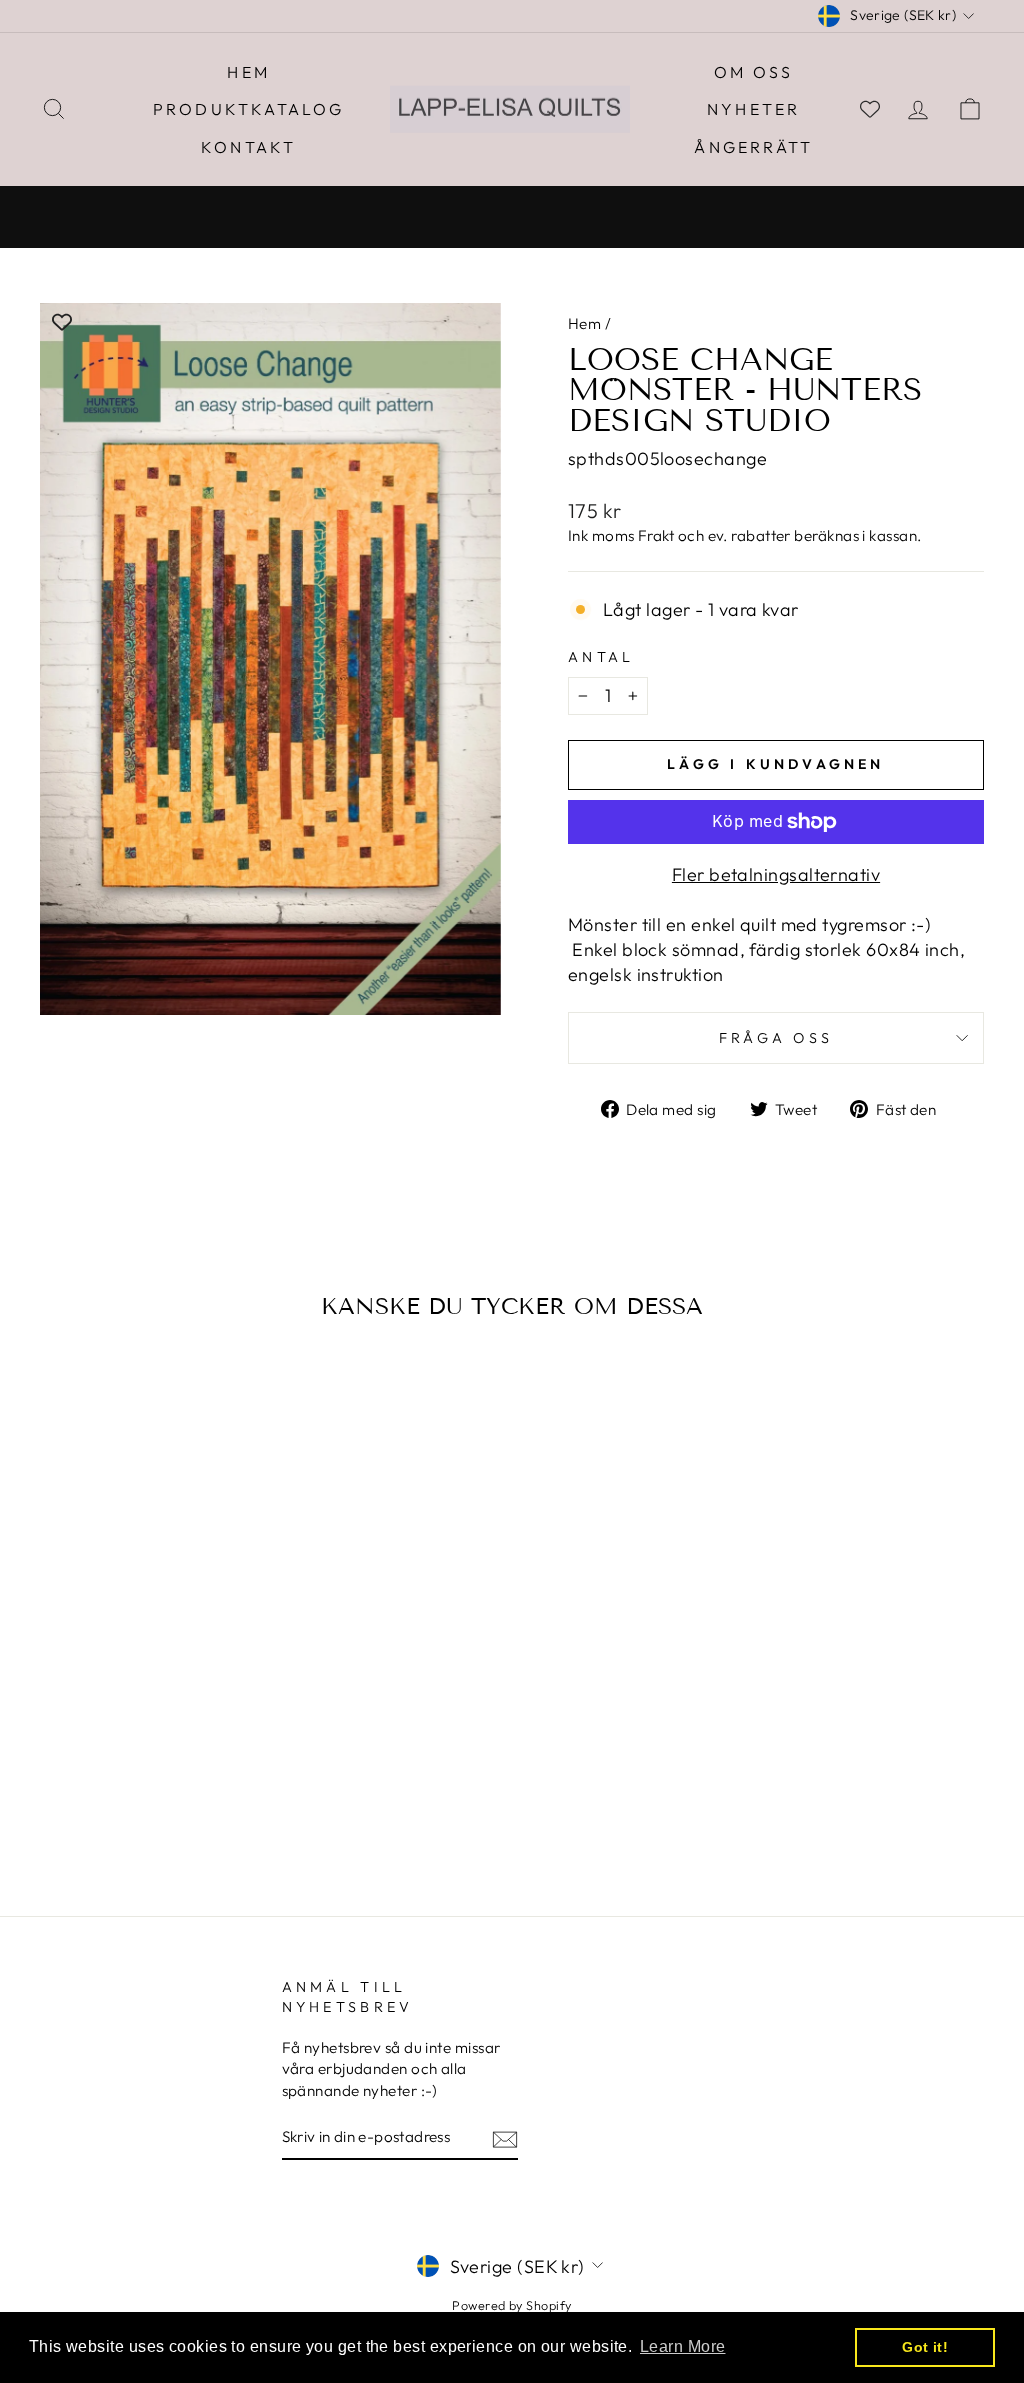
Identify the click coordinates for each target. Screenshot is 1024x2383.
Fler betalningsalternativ (776, 874)
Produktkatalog (249, 109)
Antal (601, 657)
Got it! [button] (925, 2347)
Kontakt (248, 147)
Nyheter (753, 109)
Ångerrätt (753, 147)
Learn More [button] (683, 2346)
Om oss (753, 72)
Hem (248, 72)
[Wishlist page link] (870, 109)
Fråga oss (776, 1038)
